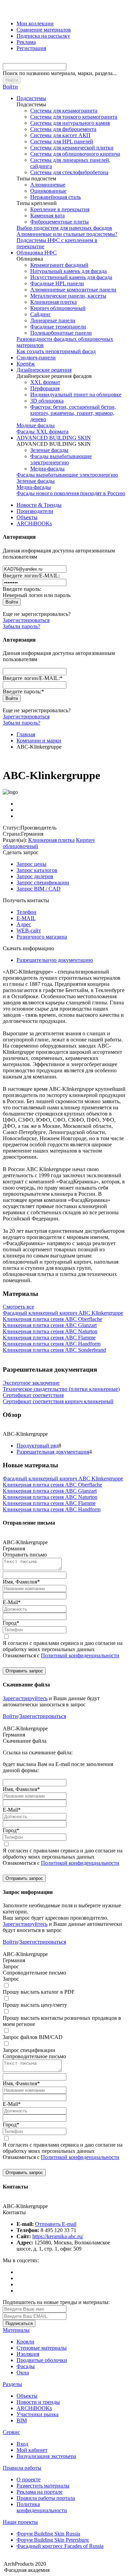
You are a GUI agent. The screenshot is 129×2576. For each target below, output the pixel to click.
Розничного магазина (42, 937)
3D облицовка (47, 401)
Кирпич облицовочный (58, 308)
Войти (10, 87)
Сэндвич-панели (36, 357)
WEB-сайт (29, 931)
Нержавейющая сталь (56, 197)
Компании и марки (39, 741)
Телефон (26, 912)
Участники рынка (37, 2414)
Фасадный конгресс (60, 2546)
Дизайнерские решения (44, 370)
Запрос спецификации (43, 882)
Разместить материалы (43, 2486)
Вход (22, 2444)
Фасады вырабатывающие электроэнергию (61, 459)
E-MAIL (26, 918)
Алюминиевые (48, 185)
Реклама (26, 42)
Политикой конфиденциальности (80, 1655)
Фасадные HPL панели (57, 283)
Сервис (11, 2432)
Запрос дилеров (35, 876)
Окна (23, 2372)
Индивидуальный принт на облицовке (76, 395)
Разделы (12, 2384)
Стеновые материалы (42, 2348)
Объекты (27, 517)
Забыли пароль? (21, 626)
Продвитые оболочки (42, 2360)
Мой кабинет (32, 2450)
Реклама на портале (40, 2492)
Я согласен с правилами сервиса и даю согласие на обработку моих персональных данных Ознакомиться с (63, 1649)
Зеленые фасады (49, 450)
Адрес (24, 924)
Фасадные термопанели (58, 327)
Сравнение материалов (44, 30)
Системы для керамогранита (64, 111)
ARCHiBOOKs (34, 523)
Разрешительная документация (53, 1452)
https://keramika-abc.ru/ (58, 2236)
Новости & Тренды (39, 505)
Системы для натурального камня (70, 123)
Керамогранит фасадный (59, 265)
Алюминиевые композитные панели (73, 290)
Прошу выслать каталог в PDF (39, 1992)
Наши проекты (20, 2522)
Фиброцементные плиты (60, 222)
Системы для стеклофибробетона (69, 172)
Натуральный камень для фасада (68, 271)
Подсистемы (31, 98)
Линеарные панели (53, 320)
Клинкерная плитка (53, 302)
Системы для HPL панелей (62, 141)
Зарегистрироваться (26, 620)
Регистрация (31, 48)
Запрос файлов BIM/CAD (33, 2037)
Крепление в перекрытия (60, 209)
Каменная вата (47, 216)
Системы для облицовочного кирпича (75, 154)
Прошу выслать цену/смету (35, 2005)
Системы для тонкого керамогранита (74, 117)
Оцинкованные (48, 191)
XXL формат (45, 382)
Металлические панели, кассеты (68, 296)
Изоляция (28, 2354)
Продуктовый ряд (37, 1446)
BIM (22, 2420)
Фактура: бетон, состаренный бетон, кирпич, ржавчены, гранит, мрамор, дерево (73, 413)
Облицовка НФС (37, 253)
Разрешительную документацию (55, 960)
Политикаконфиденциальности (42, 2507)
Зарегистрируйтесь (25, 1698)
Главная (26, 734)
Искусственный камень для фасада (71, 277)
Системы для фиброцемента (63, 129)
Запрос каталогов (37, 870)
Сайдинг (41, 314)
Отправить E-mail (56, 2224)
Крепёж (26, 364)
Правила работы (22, 2468)
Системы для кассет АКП (60, 135)
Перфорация (45, 388)
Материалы (16, 2330)
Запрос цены (31, 864)
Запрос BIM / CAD (39, 889)
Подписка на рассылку (43, 36)
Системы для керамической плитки (72, 148)
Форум (48, 2534)
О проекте (29, 2479)
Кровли (25, 2342)
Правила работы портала (46, 2498)
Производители (35, 511)
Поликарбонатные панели (61, 333)
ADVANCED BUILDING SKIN (54, 438)
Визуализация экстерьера (46, 2456)
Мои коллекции (35, 23)
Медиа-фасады (47, 469)
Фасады (26, 2366)
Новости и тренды (38, 2402)
